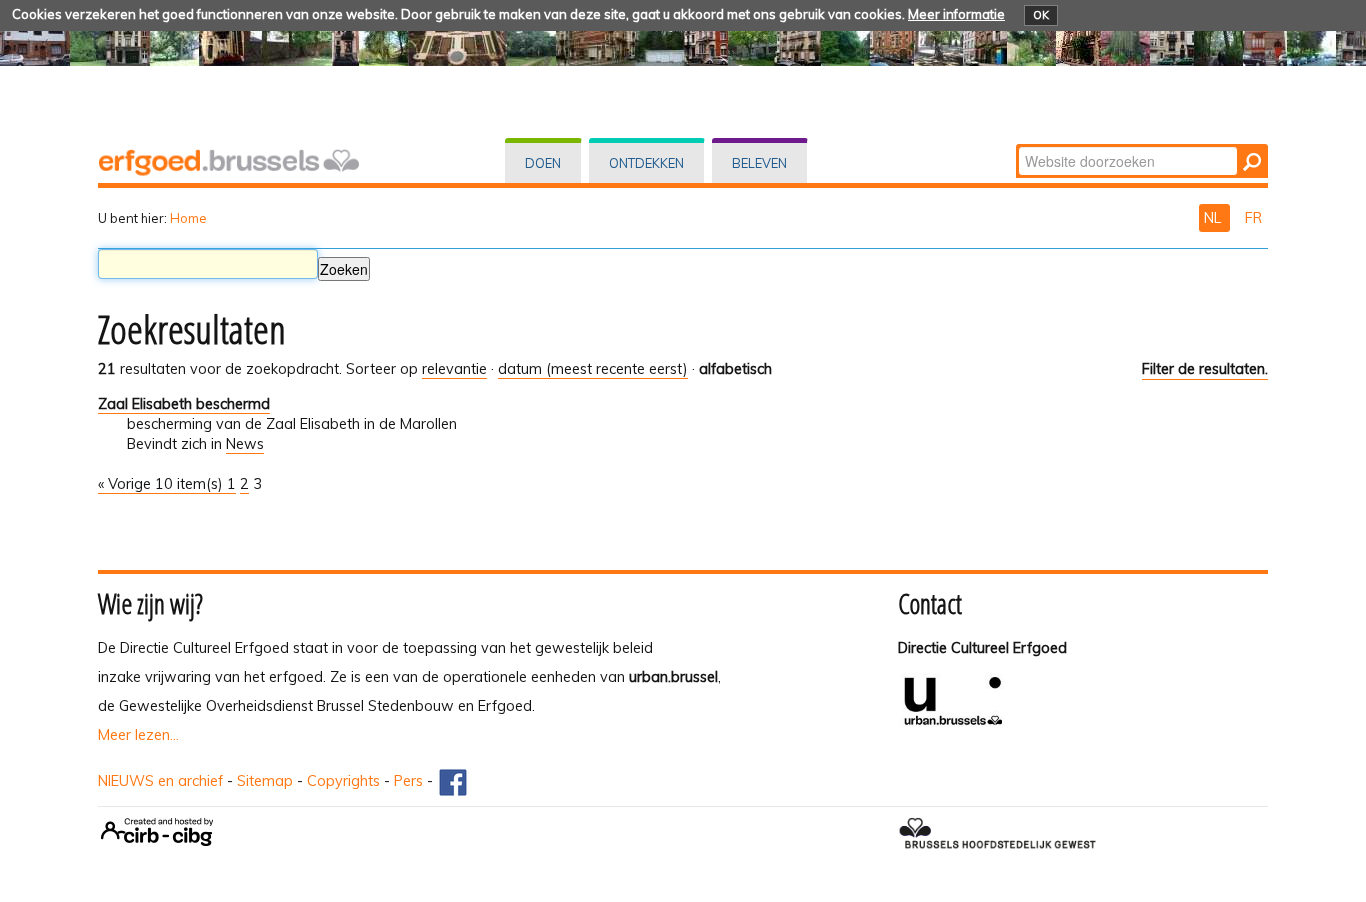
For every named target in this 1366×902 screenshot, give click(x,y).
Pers (408, 781)
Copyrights (343, 781)
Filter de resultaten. (1205, 369)
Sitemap (265, 781)
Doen (543, 163)
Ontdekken (646, 163)
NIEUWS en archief (160, 781)
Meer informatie (956, 14)
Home (188, 218)
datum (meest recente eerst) (593, 369)
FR (1253, 218)
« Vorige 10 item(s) (162, 484)
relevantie (454, 369)
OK (1041, 15)
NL (1214, 218)
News (245, 444)
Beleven (759, 163)
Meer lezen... (138, 735)
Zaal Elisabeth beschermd (184, 404)
